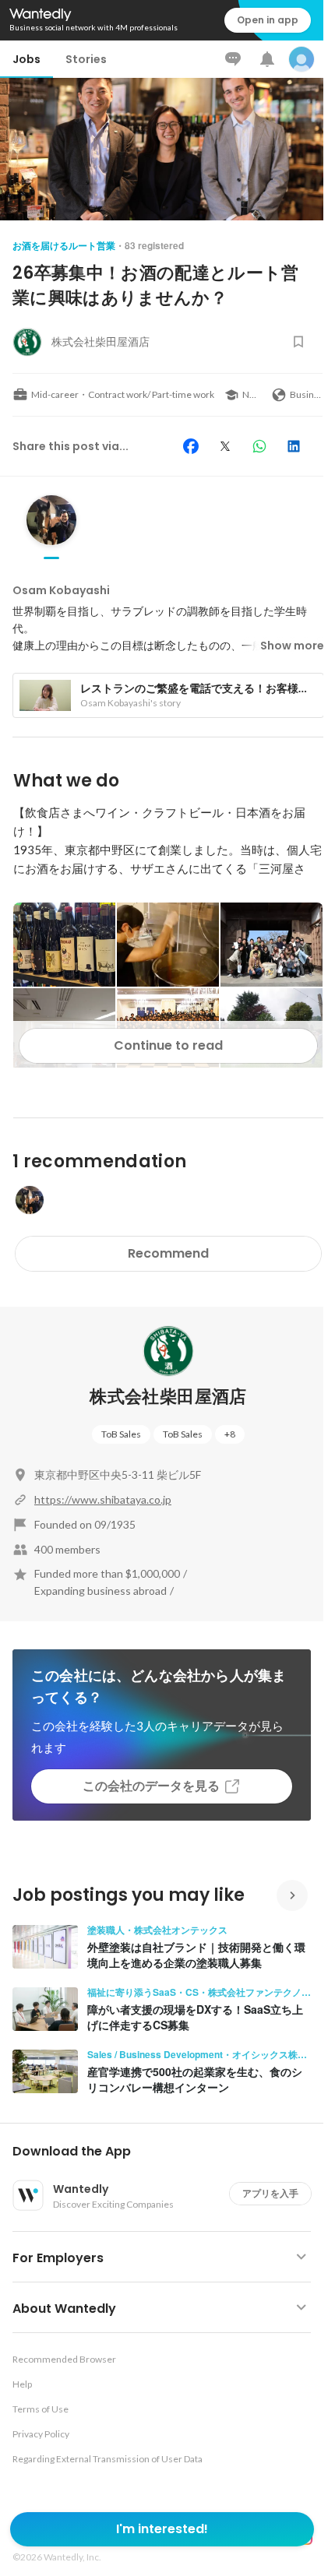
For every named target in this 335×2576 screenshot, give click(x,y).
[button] (168, 2152)
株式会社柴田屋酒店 (168, 1397)
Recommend (168, 1253)
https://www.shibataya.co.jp (103, 1499)
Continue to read (168, 1045)
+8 (230, 1434)
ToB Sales (121, 1434)
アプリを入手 (270, 2193)
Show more (292, 646)
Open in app (268, 20)
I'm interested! (162, 2529)
